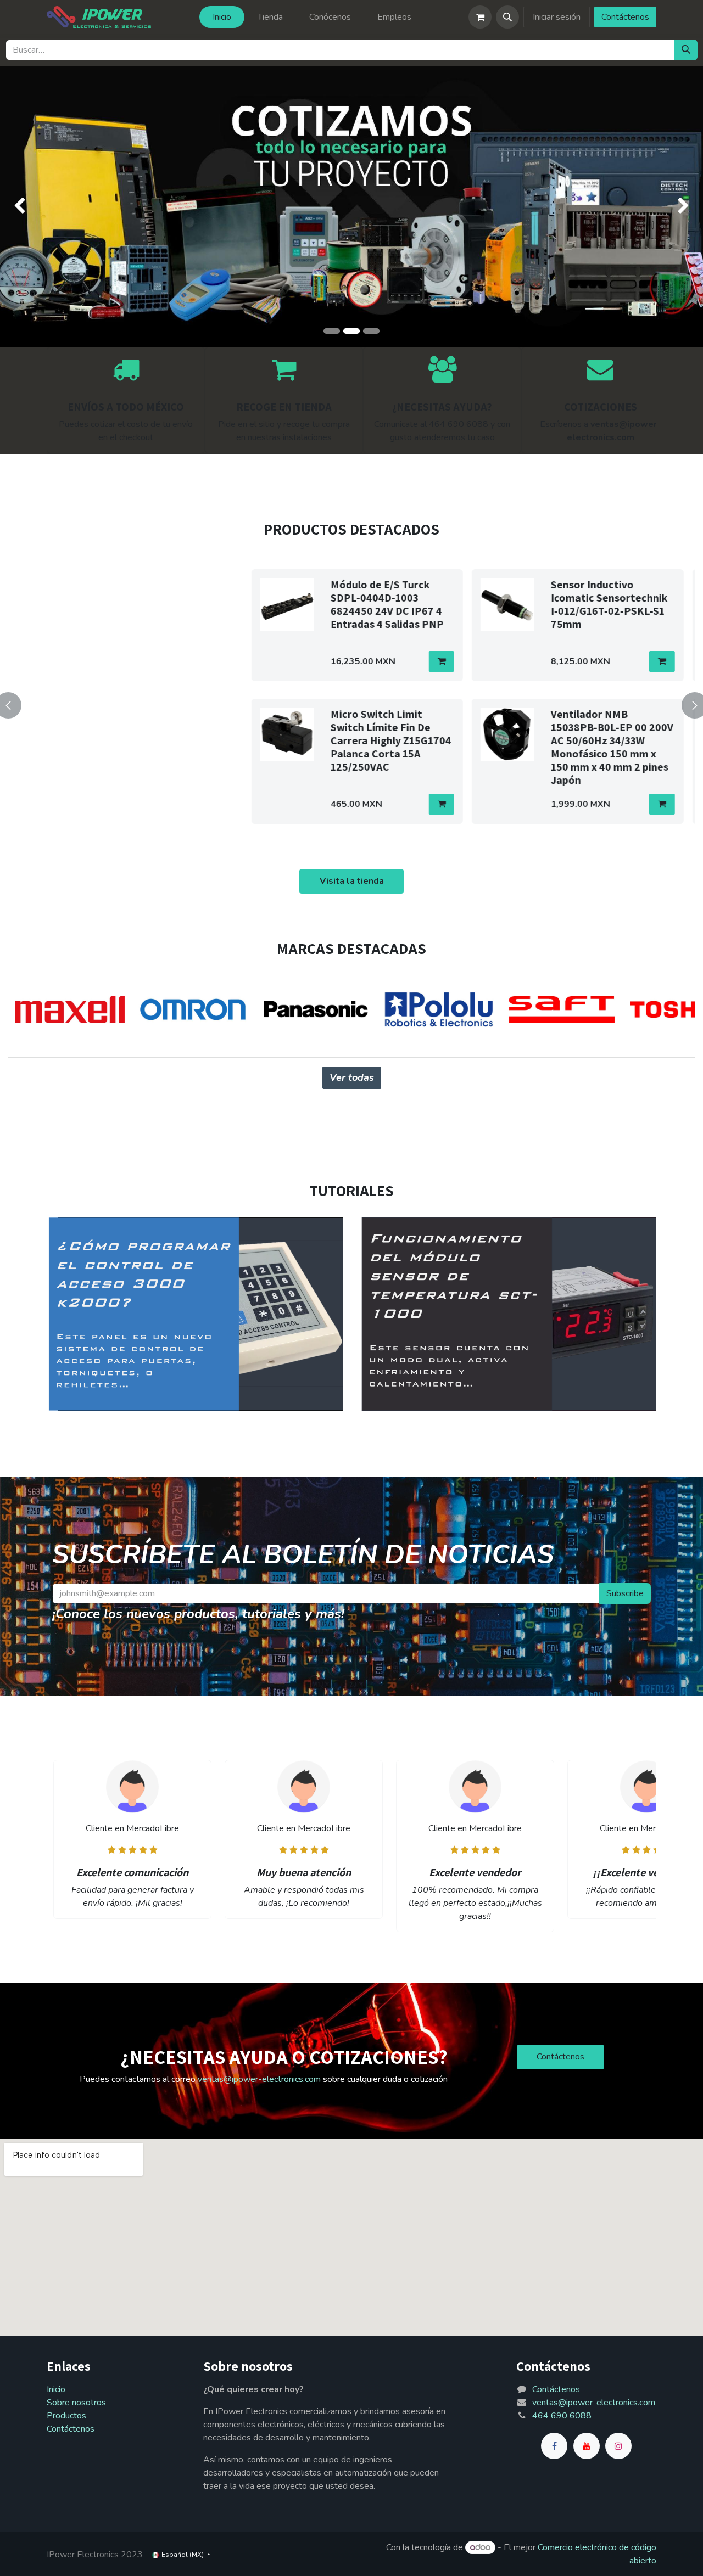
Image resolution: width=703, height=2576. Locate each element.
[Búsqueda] (686, 50)
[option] (351, 703)
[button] (507, 17)
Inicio (56, 2389)
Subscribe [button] (625, 1593)
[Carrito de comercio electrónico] (480, 17)
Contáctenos (625, 17)
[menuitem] (222, 17)
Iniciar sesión (557, 17)
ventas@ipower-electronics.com (259, 2079)
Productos (66, 2416)
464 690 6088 (562, 2416)
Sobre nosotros (76, 2403)
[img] (28, 206)
